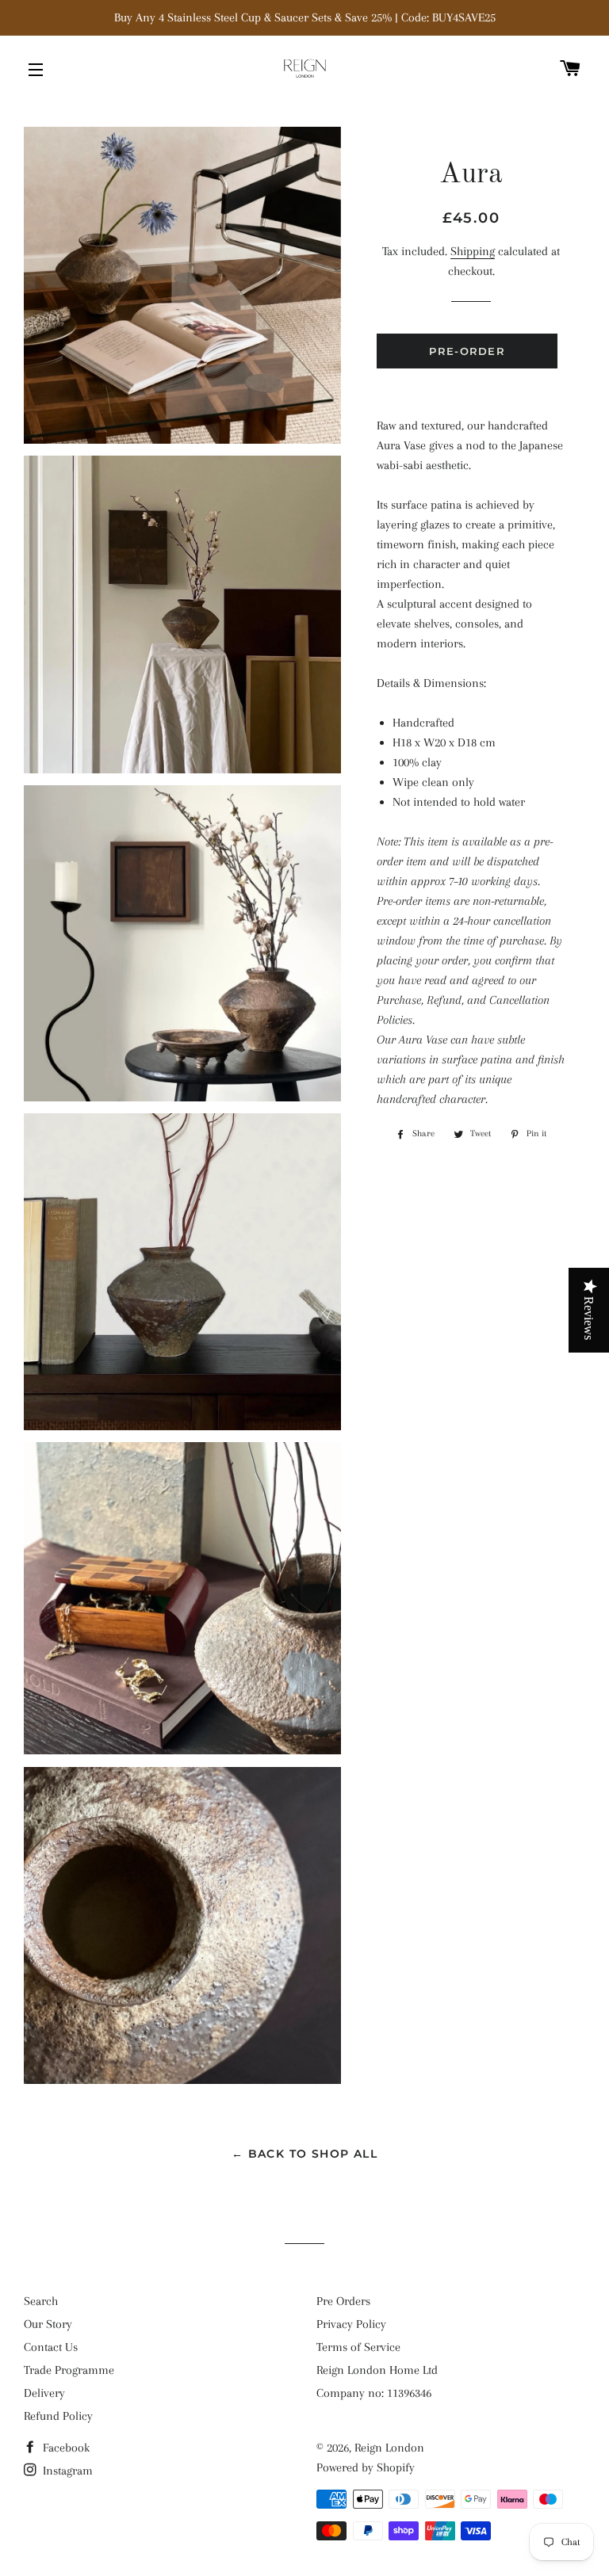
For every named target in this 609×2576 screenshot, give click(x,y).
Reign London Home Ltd (377, 2370)
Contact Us (51, 2347)
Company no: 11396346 (374, 2393)
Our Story (48, 2324)
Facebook (65, 2448)
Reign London (389, 2448)
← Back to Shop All (304, 2154)
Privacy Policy (351, 2324)
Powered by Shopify (366, 2467)
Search (41, 2301)
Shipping (473, 251)
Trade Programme (69, 2370)
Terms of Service (358, 2347)
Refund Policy (58, 2416)
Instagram (66, 2471)
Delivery (44, 2393)
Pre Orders (343, 2301)
